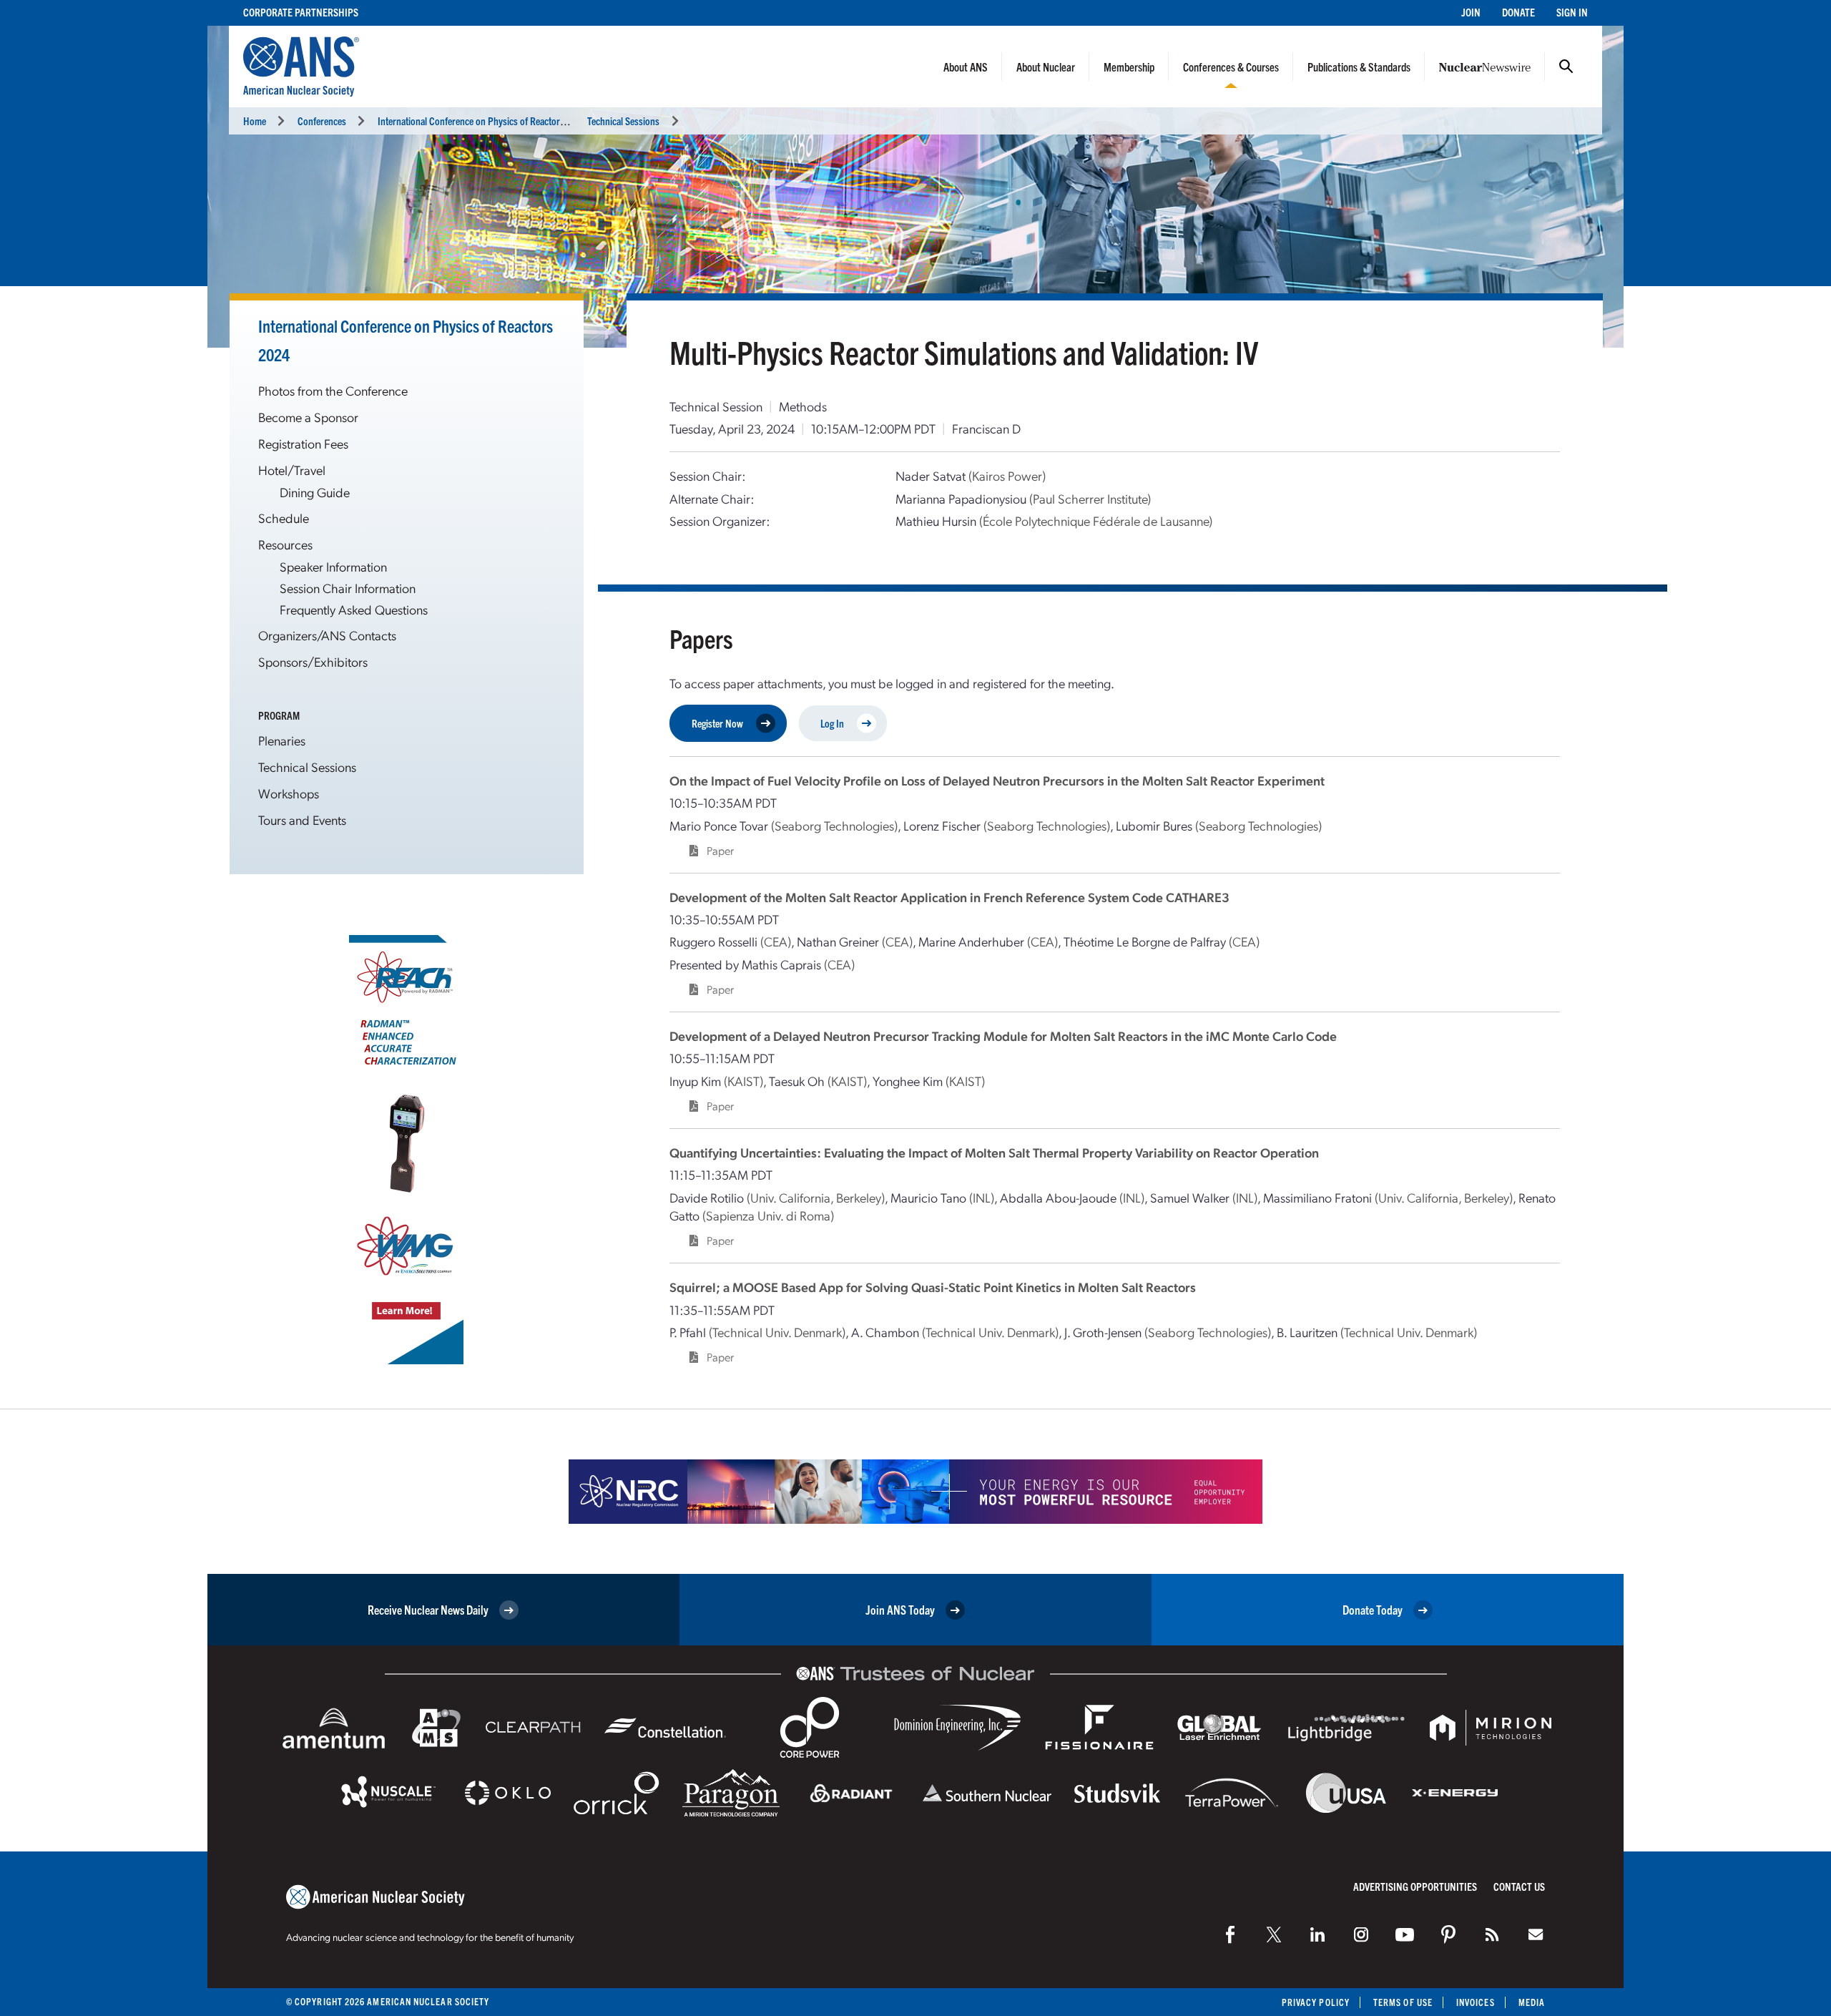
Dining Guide (315, 492)
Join (1471, 12)
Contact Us (1519, 1886)
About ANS (966, 67)
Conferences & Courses (1231, 67)
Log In (832, 723)
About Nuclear (1046, 67)
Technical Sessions (623, 121)
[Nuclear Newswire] (1492, 1934)
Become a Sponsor (308, 417)
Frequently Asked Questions (354, 609)
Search (1566, 67)
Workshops (289, 793)
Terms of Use (1403, 2002)
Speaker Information (333, 566)
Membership (1129, 67)
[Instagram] (1361, 1934)
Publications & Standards (1359, 67)
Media (1532, 2002)
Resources (285, 544)
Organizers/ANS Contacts (327, 635)
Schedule (284, 518)
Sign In (1572, 12)
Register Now (717, 723)
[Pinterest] (1448, 1934)
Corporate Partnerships (301, 12)
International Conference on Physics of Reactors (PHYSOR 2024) (503, 121)
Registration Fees (303, 443)
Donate (1518, 12)
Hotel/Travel (292, 470)
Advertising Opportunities (1415, 1886)
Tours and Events (302, 819)
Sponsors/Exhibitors (313, 661)
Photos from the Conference (333, 390)
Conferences (322, 121)
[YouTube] (1405, 1934)
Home (255, 121)
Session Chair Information (348, 588)
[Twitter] (1274, 1934)
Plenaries (282, 740)
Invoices (1476, 2002)
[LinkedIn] (1317, 1934)
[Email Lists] (1536, 1934)
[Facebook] (1230, 1934)
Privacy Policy (1316, 2002)
